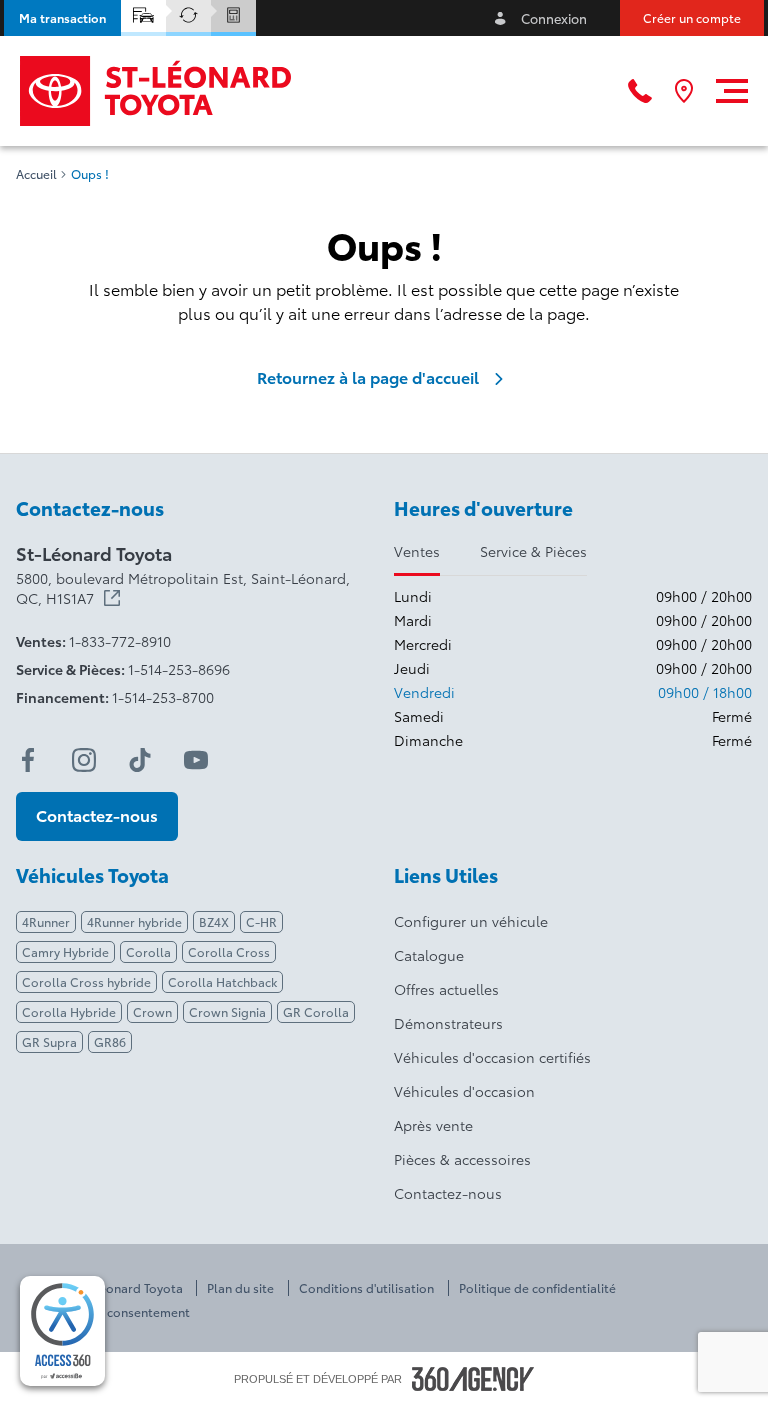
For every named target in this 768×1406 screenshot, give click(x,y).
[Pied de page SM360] (473, 1379)
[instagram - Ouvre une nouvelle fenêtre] (84, 760)
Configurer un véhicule (471, 921)
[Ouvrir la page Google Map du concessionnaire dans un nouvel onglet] (684, 91)
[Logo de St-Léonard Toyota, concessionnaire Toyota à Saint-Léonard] (157, 91)
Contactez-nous (448, 1193)
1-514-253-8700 (163, 697)
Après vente (433, 1125)
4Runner (46, 921)
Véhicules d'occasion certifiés (492, 1057)
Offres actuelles (446, 989)
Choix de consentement (121, 1312)
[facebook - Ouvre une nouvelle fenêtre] (28, 760)
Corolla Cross (229, 951)
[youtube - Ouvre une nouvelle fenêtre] (196, 760)
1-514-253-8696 (179, 669)
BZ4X (214, 921)
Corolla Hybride (69, 1011)
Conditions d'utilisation (366, 1288)
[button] (62, 18)
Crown (152, 1011)
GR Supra (49, 1041)
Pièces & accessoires (462, 1159)
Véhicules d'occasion (464, 1091)
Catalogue (429, 955)
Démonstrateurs (448, 1023)
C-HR (261, 921)
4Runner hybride (134, 921)
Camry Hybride (65, 951)
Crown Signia (227, 1011)
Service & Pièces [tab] (533, 551)
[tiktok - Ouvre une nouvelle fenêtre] (140, 760)
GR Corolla (316, 1011)
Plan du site (240, 1288)
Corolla (148, 951)
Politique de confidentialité (537, 1288)
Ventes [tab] (417, 551)
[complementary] (62, 1331)
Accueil (36, 174)
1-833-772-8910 (120, 641)
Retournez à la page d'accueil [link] (368, 377)
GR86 (110, 1041)
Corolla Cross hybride (86, 981)
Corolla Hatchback (222, 981)
